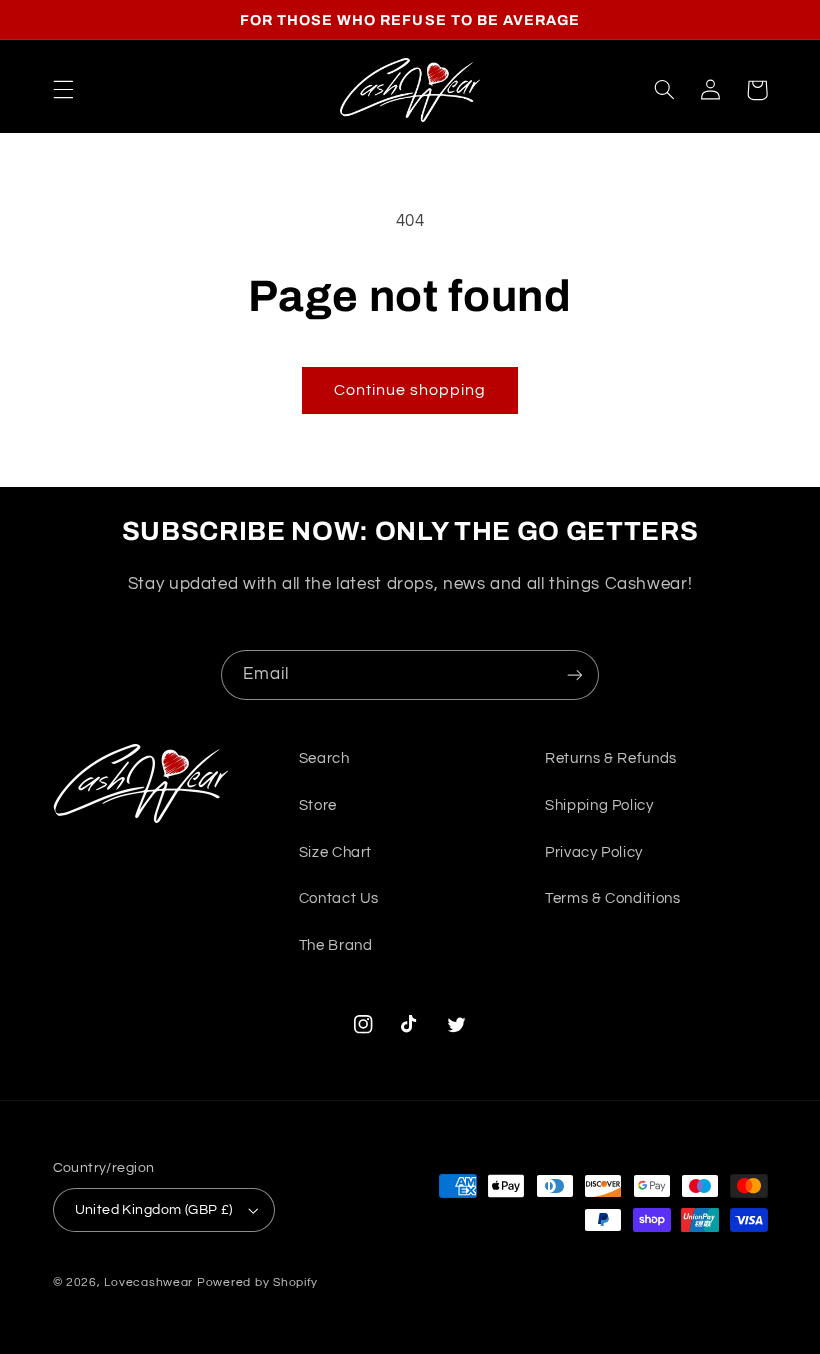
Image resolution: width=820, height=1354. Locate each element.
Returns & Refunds (611, 758)
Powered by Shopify (257, 1282)
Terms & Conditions (612, 898)
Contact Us (339, 898)
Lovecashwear (148, 1282)
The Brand (336, 945)
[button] (63, 90)
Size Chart (335, 852)
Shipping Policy (599, 805)
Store (318, 805)
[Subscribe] (575, 674)
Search (324, 758)
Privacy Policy (594, 852)
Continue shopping (410, 390)
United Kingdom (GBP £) (154, 1210)
